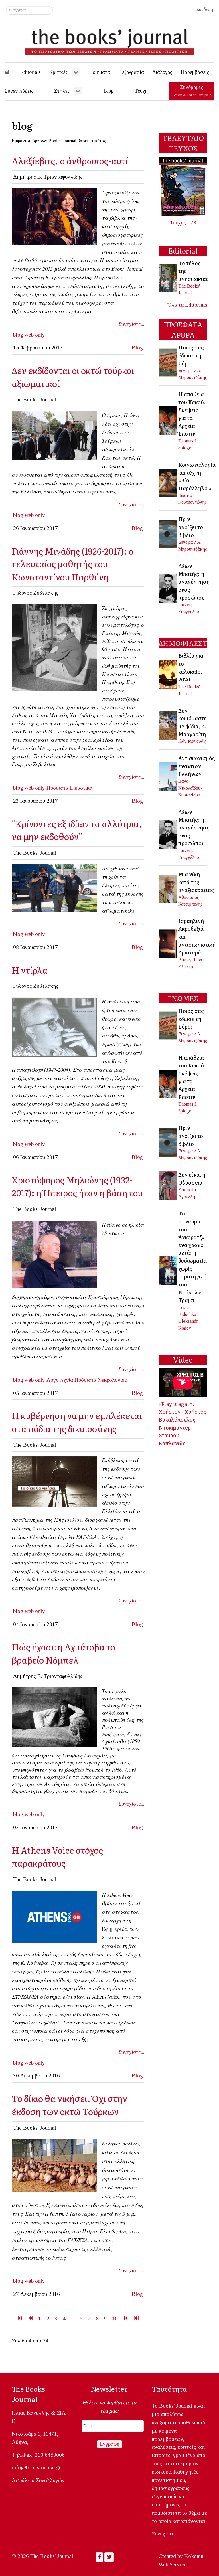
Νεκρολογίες (112, 1380)
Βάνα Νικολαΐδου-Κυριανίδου (190, 788)
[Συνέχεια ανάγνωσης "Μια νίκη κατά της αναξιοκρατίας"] (168, 888)
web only (35, 335)
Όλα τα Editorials (187, 305)
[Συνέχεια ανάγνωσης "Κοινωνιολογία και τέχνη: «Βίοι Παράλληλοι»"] (168, 483)
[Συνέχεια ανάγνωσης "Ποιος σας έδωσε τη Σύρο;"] (168, 362)
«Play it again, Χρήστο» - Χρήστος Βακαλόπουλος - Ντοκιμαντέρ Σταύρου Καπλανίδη (182, 1423)
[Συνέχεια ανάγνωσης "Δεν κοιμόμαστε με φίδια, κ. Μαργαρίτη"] (168, 725)
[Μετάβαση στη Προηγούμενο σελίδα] (30, 2319)
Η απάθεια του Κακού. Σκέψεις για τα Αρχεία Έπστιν (192, 414)
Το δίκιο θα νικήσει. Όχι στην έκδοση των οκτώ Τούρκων (69, 2105)
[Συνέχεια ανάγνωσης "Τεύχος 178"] (183, 186)
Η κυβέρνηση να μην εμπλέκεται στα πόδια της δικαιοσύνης (77, 1422)
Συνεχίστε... (131, 324)
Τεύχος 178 (183, 223)
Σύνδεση (205, 9)
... (72, 2319)
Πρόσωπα (57, 788)
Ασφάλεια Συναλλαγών (38, 2480)
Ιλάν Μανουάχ (192, 741)
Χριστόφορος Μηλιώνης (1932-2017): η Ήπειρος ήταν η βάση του (77, 1186)
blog (18, 335)
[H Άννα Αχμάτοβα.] (54, 1717)
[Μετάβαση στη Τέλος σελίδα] (136, 2319)
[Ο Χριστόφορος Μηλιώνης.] (54, 1254)
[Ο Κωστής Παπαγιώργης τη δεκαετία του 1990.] (54, 1027)
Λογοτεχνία (60, 1380)
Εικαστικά (81, 788)
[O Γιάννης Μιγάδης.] (54, 647)
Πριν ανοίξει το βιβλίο (191, 527)
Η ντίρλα (30, 970)
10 (115, 2319)
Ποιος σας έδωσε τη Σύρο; (191, 355)
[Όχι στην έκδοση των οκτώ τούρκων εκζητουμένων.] (54, 1481)
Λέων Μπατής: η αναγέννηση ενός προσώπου (194, 581)
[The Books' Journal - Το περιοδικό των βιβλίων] (109, 40)
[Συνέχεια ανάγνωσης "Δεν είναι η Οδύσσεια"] (168, 1185)
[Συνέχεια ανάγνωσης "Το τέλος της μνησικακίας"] (168, 277)
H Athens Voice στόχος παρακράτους (57, 1856)
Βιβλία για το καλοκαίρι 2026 (191, 667)
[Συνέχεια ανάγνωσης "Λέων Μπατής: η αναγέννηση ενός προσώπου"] (168, 588)
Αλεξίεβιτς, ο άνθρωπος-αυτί (70, 160)
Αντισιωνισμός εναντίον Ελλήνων (197, 766)
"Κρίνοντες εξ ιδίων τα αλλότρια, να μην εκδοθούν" (77, 830)
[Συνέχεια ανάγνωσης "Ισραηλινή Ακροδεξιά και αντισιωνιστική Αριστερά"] (168, 943)
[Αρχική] (11, 72)
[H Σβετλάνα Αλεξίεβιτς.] (54, 216)
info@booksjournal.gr (36, 2467)
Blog (137, 348)
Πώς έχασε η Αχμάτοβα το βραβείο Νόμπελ (63, 1653)
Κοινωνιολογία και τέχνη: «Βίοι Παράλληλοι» (197, 476)
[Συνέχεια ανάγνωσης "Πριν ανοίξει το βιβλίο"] (168, 533)
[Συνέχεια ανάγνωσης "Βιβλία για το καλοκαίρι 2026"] (168, 674)
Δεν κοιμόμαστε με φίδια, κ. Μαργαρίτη (192, 722)
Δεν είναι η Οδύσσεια (192, 1178)
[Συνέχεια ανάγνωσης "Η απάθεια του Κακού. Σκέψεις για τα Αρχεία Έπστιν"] (168, 420)
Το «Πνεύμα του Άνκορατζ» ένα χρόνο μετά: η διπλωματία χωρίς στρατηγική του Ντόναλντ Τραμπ (192, 1256)
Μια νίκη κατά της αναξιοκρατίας (196, 882)
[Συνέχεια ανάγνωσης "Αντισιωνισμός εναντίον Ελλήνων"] (168, 776)
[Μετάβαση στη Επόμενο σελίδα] (126, 2319)
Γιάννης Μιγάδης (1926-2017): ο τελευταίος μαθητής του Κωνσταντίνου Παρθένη (73, 564)
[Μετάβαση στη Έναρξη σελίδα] (20, 2319)
